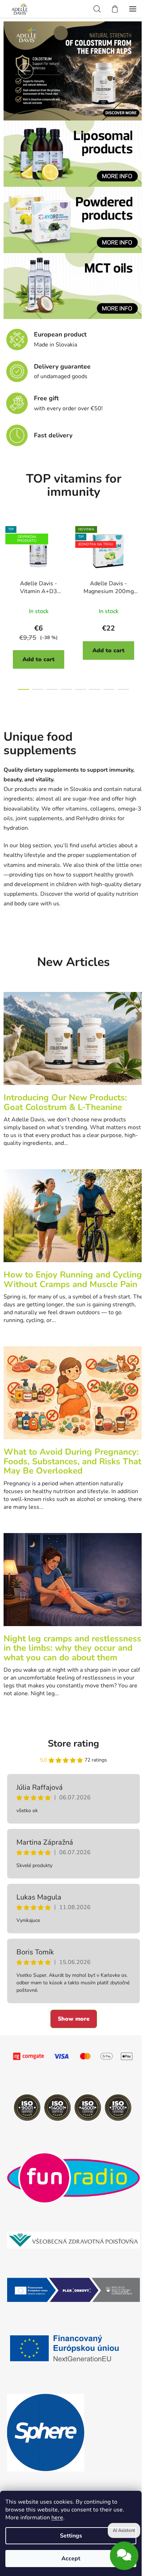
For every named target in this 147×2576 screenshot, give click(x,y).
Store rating (73, 1744)
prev (7, 561)
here (57, 2518)
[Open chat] (124, 2553)
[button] (26, 71)
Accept (71, 2559)
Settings (71, 2536)
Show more (74, 2019)
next (140, 561)
